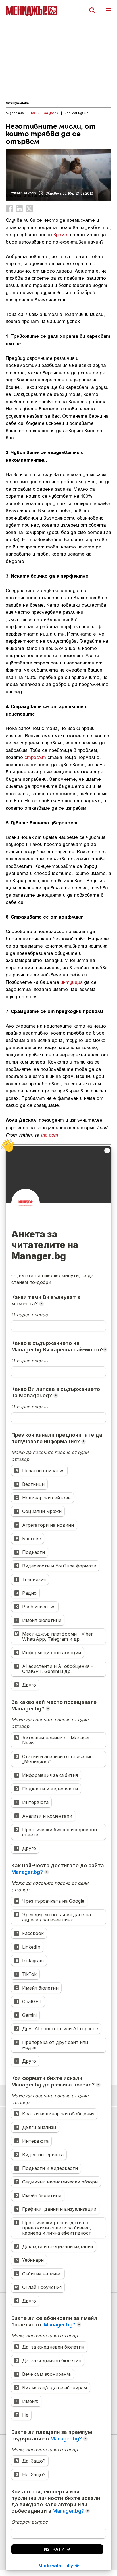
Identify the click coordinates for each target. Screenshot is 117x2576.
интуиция (71, 982)
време (60, 234)
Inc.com (49, 1135)
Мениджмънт (17, 103)
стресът (35, 757)
